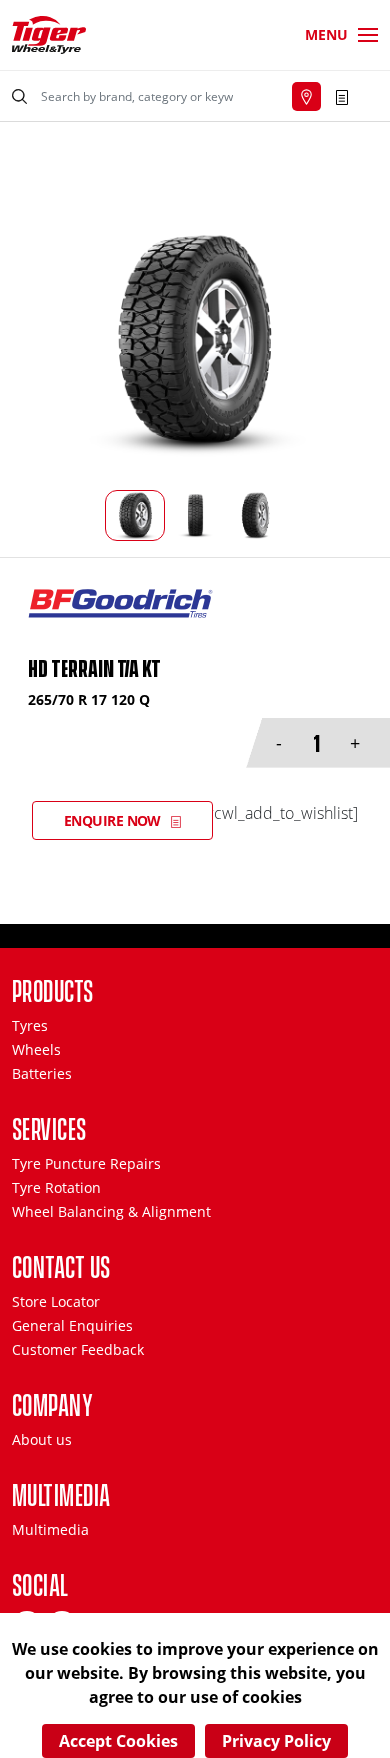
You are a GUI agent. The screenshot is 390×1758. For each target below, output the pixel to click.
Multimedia (50, 1529)
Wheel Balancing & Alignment (111, 1211)
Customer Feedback (78, 1349)
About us (42, 1439)
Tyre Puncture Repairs (86, 1163)
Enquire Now (112, 820)
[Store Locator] (306, 96)
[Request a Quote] (342, 96)
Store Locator (56, 1301)
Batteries (42, 1073)
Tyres (30, 1025)
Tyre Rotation (56, 1187)
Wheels (36, 1049)
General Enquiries (72, 1325)
